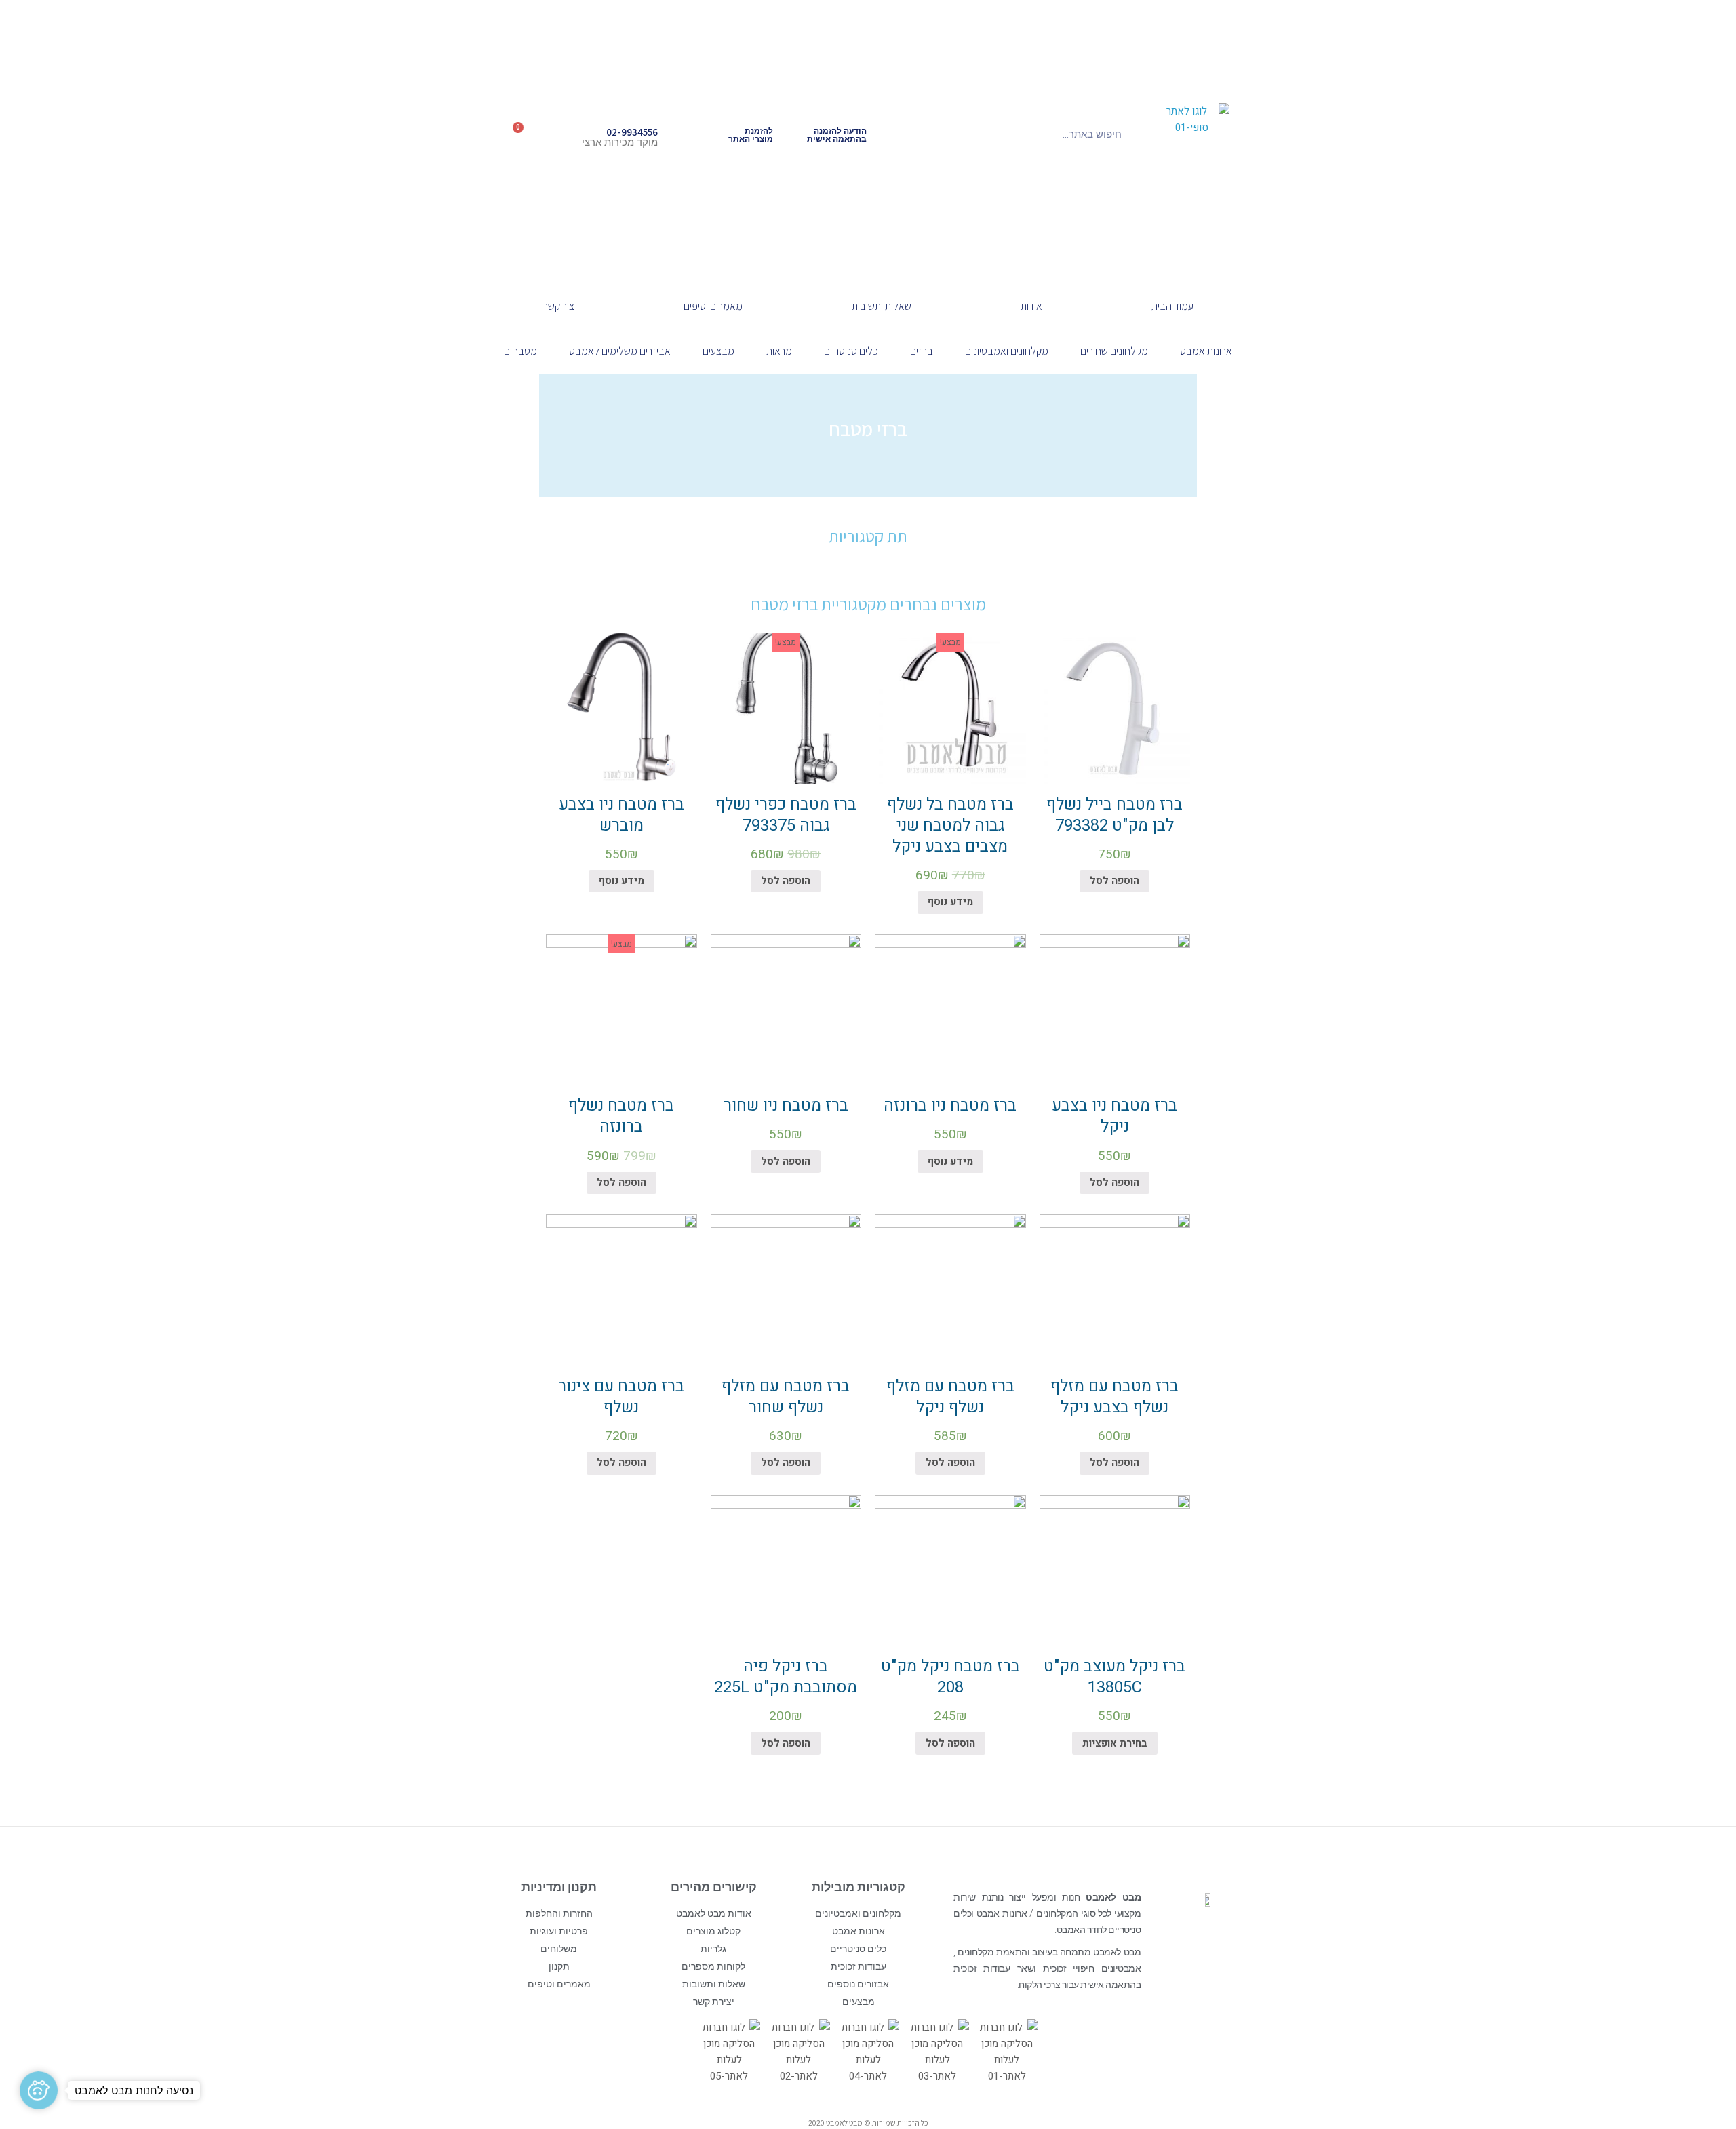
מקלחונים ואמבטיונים (1007, 351)
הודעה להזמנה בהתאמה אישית (837, 135)
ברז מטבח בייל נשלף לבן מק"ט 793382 (1114, 815)
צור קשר (559, 306)
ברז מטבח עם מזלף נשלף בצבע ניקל (1114, 1397)
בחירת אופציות (1115, 1743)
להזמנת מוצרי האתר (751, 135)
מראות (779, 351)
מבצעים (718, 351)
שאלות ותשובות (882, 306)
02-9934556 (632, 132)
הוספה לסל (1114, 881)
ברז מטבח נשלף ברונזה (621, 1116)
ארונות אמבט (1206, 351)
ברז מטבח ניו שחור (786, 1106)
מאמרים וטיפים (713, 306)
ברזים (922, 351)
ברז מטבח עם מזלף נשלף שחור (786, 1397)
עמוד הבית (1172, 306)
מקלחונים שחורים (1114, 351)
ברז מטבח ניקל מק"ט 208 (950, 1677)
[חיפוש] (945, 134)
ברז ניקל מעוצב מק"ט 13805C (1114, 1677)
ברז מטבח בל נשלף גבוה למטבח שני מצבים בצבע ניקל (950, 825)
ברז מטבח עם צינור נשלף (621, 1397)
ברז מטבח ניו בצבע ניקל (1114, 1116)
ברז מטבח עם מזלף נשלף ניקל (950, 1397)
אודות (1031, 306)
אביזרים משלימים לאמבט (620, 351)
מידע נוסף (950, 902)
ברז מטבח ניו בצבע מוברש (622, 815)
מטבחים (520, 351)
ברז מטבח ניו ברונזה (950, 1106)
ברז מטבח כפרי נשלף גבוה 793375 (786, 815)
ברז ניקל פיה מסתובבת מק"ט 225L (786, 1677)
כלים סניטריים (851, 351)
